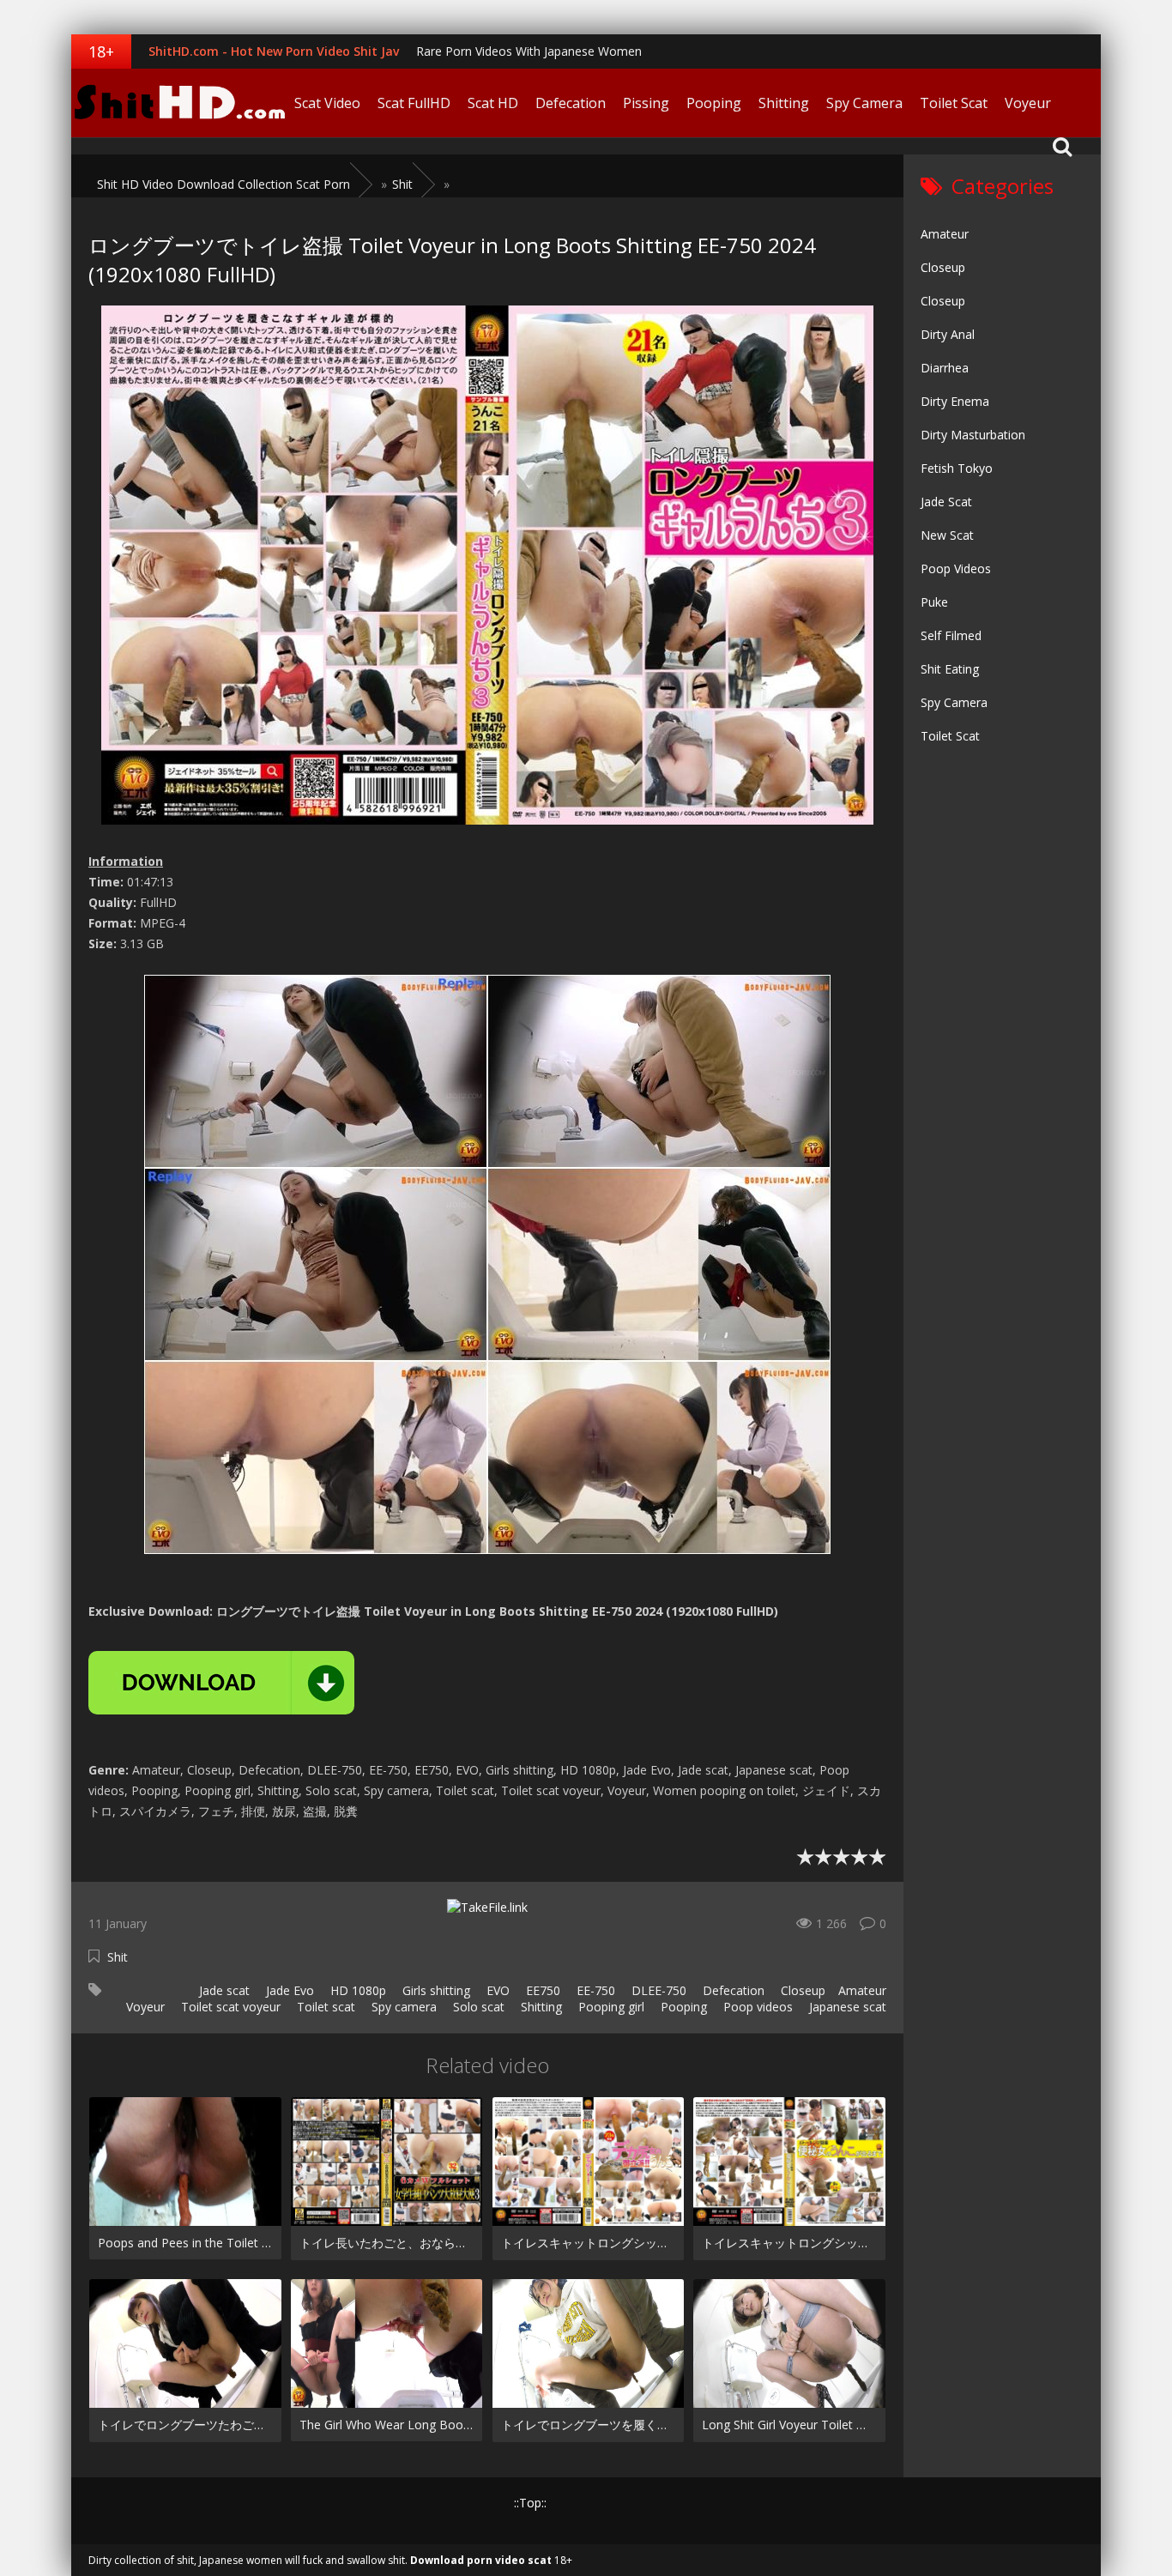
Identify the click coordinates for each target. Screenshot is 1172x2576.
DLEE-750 (657, 1990)
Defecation (571, 103)
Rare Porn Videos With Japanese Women (529, 51)
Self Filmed (951, 635)
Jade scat (223, 1990)
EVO (496, 1990)
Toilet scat (324, 2007)
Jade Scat (946, 502)
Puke (934, 602)
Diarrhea (945, 368)
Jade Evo (288, 1990)
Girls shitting (435, 1990)
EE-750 (594, 1990)
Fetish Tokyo (957, 468)
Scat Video (327, 103)
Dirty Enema (955, 401)
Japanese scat (846, 2007)
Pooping (714, 103)
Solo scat (477, 2007)
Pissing (646, 103)
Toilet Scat (954, 103)
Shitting (784, 103)
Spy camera (402, 2007)
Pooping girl (610, 2007)
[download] (221, 1683)
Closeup (801, 1990)
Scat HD (493, 103)
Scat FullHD (414, 103)
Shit (118, 1957)
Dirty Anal (948, 334)
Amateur (862, 1990)
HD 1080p (356, 1990)
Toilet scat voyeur (229, 2007)
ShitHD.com (178, 103)
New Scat (947, 535)
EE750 (541, 1990)
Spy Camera (864, 103)
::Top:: (530, 2503)
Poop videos (756, 2007)
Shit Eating (950, 669)
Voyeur (1028, 103)
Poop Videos (956, 568)
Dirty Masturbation (973, 435)
